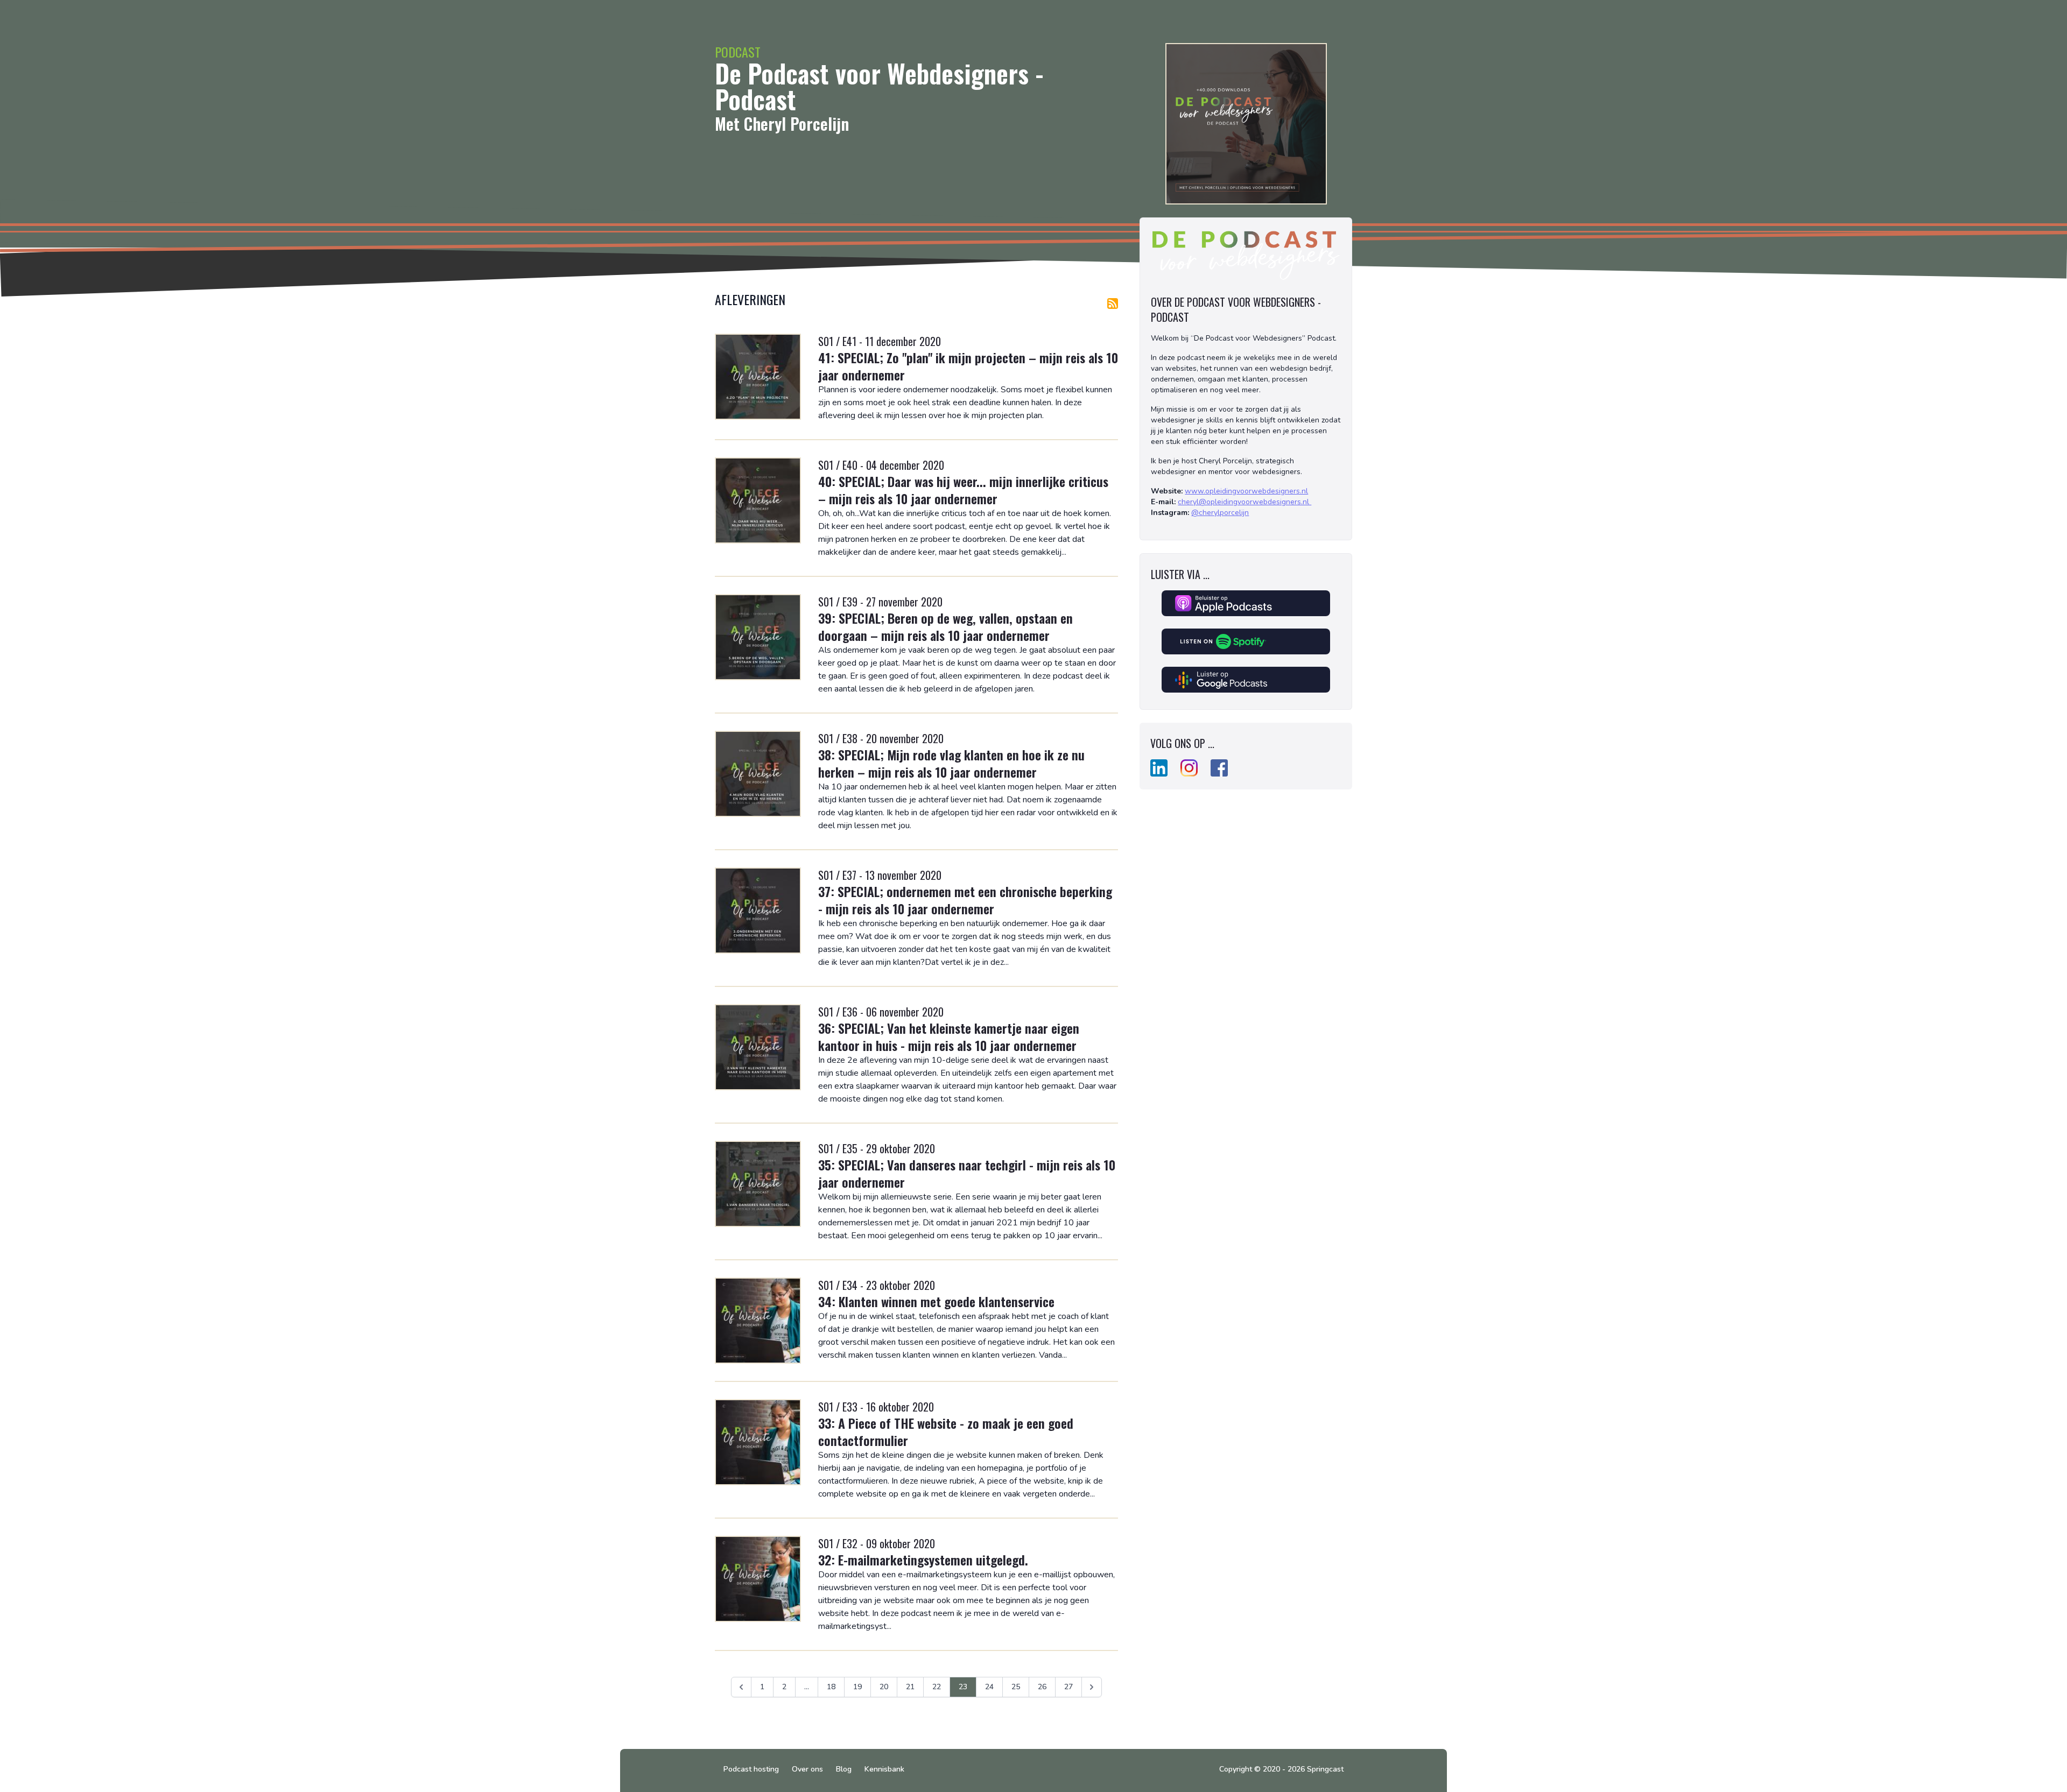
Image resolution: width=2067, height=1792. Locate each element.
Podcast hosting (751, 1769)
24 (989, 1687)
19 (857, 1687)
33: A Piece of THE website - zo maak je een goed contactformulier (946, 1431)
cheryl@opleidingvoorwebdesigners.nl (1245, 502)
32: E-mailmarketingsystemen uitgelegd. (923, 1560)
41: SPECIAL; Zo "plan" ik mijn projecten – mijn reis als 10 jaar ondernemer (968, 366)
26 (1042, 1687)
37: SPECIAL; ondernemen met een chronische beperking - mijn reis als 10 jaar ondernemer (965, 900)
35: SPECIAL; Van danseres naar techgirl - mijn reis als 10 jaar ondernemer (967, 1173)
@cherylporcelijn (1220, 513)
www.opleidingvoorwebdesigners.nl (1246, 491)
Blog (844, 1769)
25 (1016, 1687)
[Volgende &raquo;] (1092, 1687)
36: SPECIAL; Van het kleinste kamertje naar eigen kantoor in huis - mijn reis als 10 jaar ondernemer (949, 1036)
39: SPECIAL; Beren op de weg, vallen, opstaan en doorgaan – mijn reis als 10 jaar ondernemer (945, 626)
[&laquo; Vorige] (741, 1687)
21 (910, 1687)
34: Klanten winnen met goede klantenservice (936, 1301)
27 (1068, 1687)
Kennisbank (884, 1769)
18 (831, 1687)
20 (884, 1687)
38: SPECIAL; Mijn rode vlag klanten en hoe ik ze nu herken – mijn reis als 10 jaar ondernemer (951, 763)
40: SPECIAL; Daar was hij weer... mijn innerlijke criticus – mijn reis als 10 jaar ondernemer (963, 490)
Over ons (807, 1769)
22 (937, 1687)
